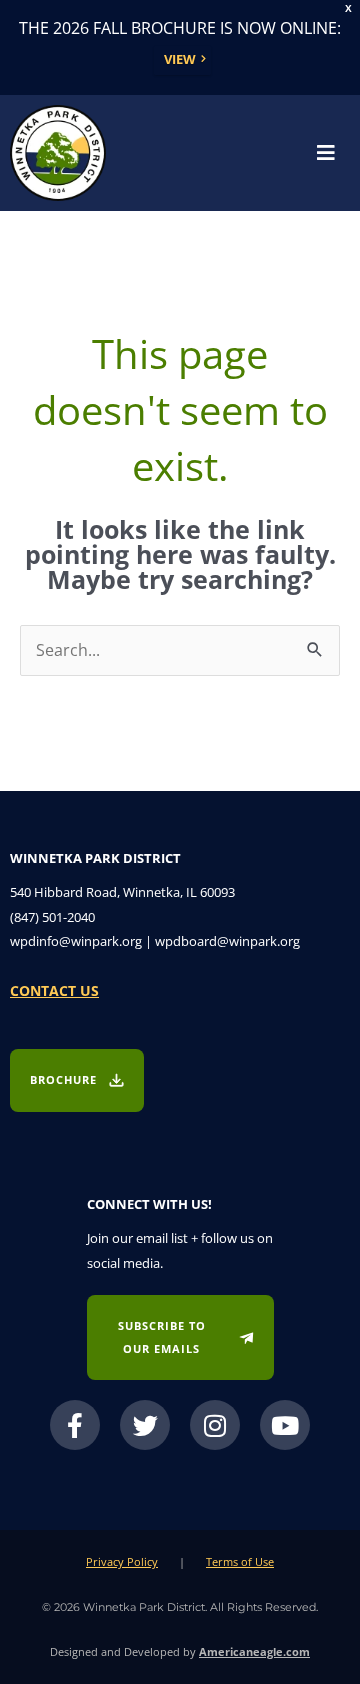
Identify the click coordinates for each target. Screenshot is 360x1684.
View (180, 59)
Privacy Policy (122, 1561)
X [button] (348, 8)
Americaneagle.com (254, 1651)
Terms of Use (240, 1561)
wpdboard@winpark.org (227, 941)
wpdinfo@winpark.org (76, 941)
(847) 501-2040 (52, 917)
